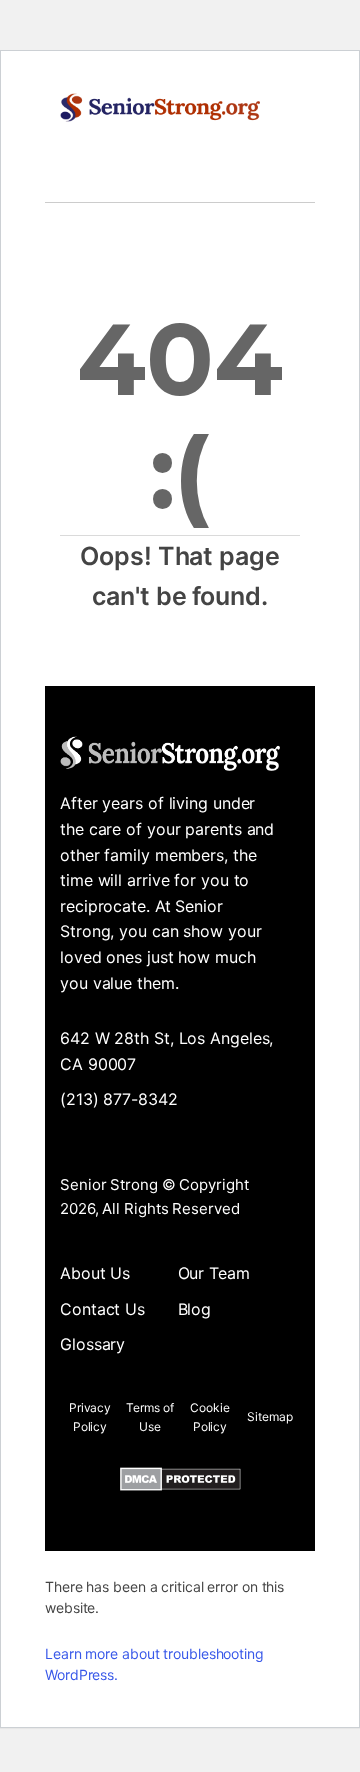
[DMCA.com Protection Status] (180, 1483)
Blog (195, 1309)
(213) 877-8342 (119, 1099)
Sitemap (269, 1416)
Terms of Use (149, 1417)
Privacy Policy (90, 1417)
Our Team (214, 1273)
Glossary (92, 1344)
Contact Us (102, 1309)
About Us (95, 1273)
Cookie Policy (209, 1417)
